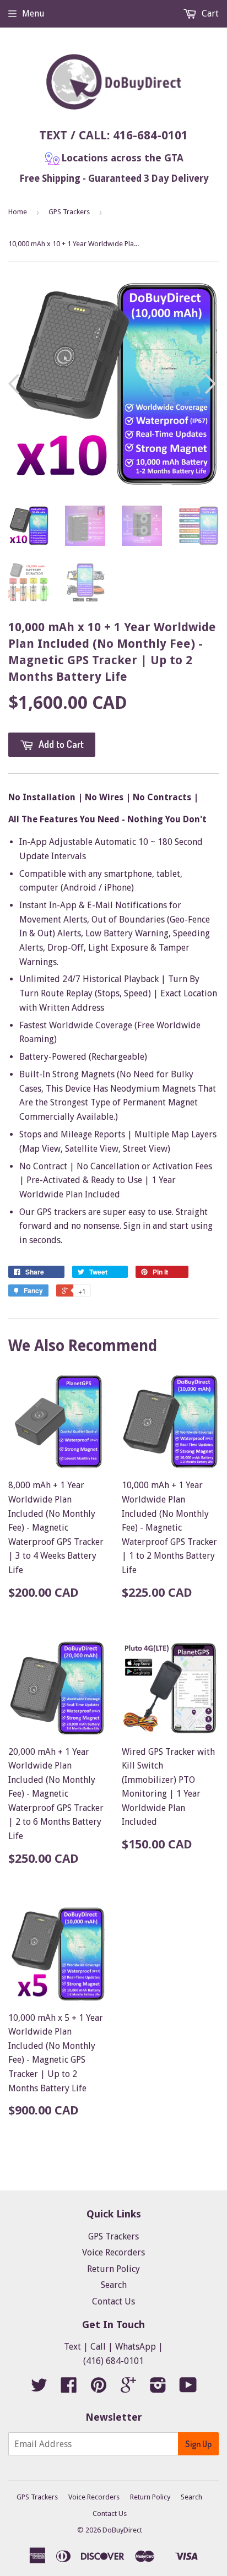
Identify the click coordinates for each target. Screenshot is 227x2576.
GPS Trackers (69, 212)
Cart (209, 13)
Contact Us (113, 2301)
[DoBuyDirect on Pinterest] (99, 2388)
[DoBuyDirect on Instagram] (158, 2388)
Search (114, 2285)
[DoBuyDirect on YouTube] (188, 2388)
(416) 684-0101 (113, 2361)
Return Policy (113, 2269)
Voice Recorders (113, 2252)
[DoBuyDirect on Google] (128, 2388)
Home (18, 212)
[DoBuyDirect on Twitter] (39, 2388)
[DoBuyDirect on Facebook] (69, 2388)
